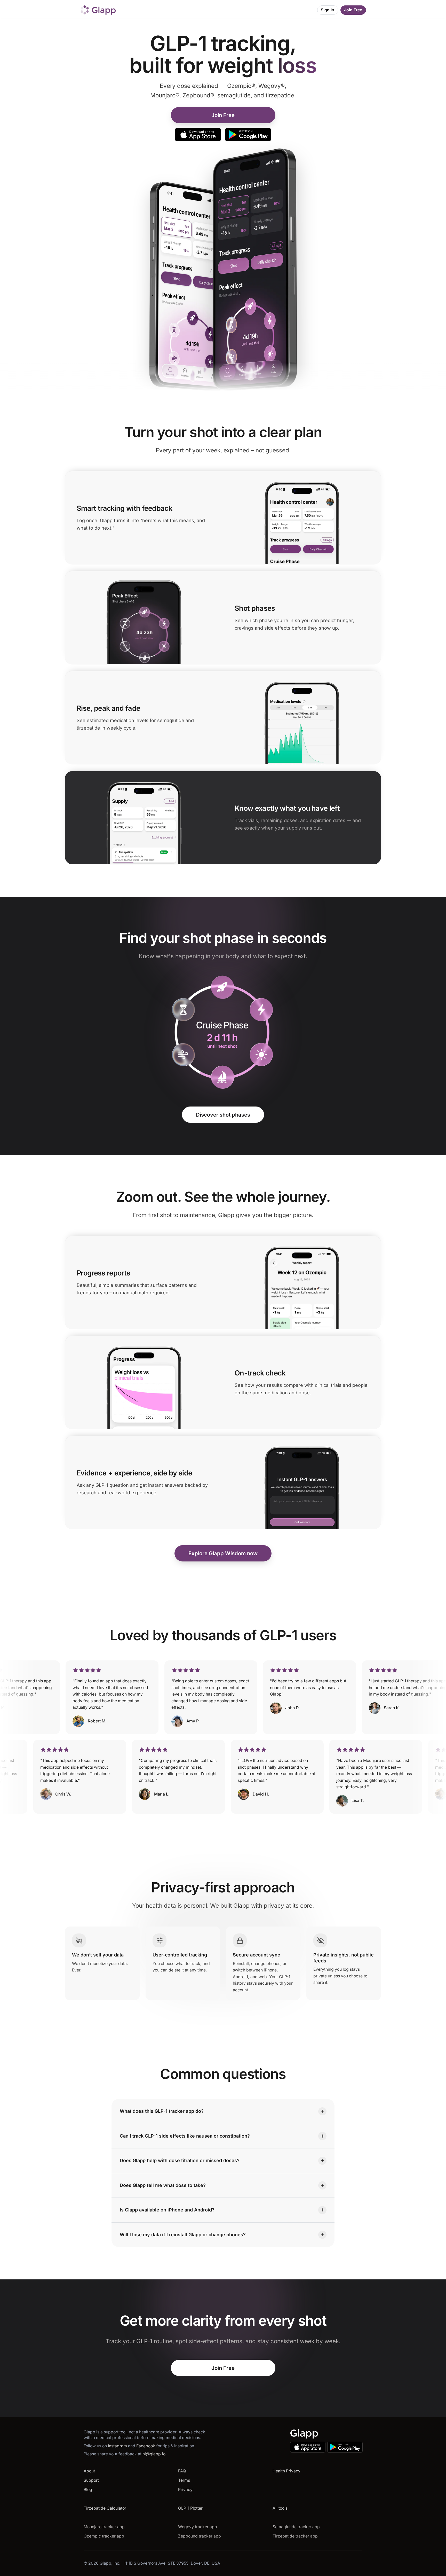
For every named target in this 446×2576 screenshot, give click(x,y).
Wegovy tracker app (198, 2527)
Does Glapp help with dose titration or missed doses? (180, 2160)
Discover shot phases (223, 1115)
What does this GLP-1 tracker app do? (162, 2111)
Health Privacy (286, 2471)
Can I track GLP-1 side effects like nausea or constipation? (185, 2136)
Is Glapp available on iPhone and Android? (167, 2210)
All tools (280, 2508)
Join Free (353, 10)
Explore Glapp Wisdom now (223, 1553)
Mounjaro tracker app (104, 2527)
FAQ (182, 2471)
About (89, 2471)
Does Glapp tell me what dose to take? (163, 2185)
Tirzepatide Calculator (105, 2508)
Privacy (185, 2490)
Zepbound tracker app (200, 2536)
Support (91, 2480)
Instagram (118, 2446)
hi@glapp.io (154, 2454)
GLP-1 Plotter (190, 2508)
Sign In (328, 10)
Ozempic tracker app (104, 2536)
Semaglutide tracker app (296, 2527)
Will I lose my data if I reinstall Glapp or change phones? (183, 2234)
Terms (184, 2480)
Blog (88, 2490)
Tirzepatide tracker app (295, 2536)
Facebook (146, 2446)
